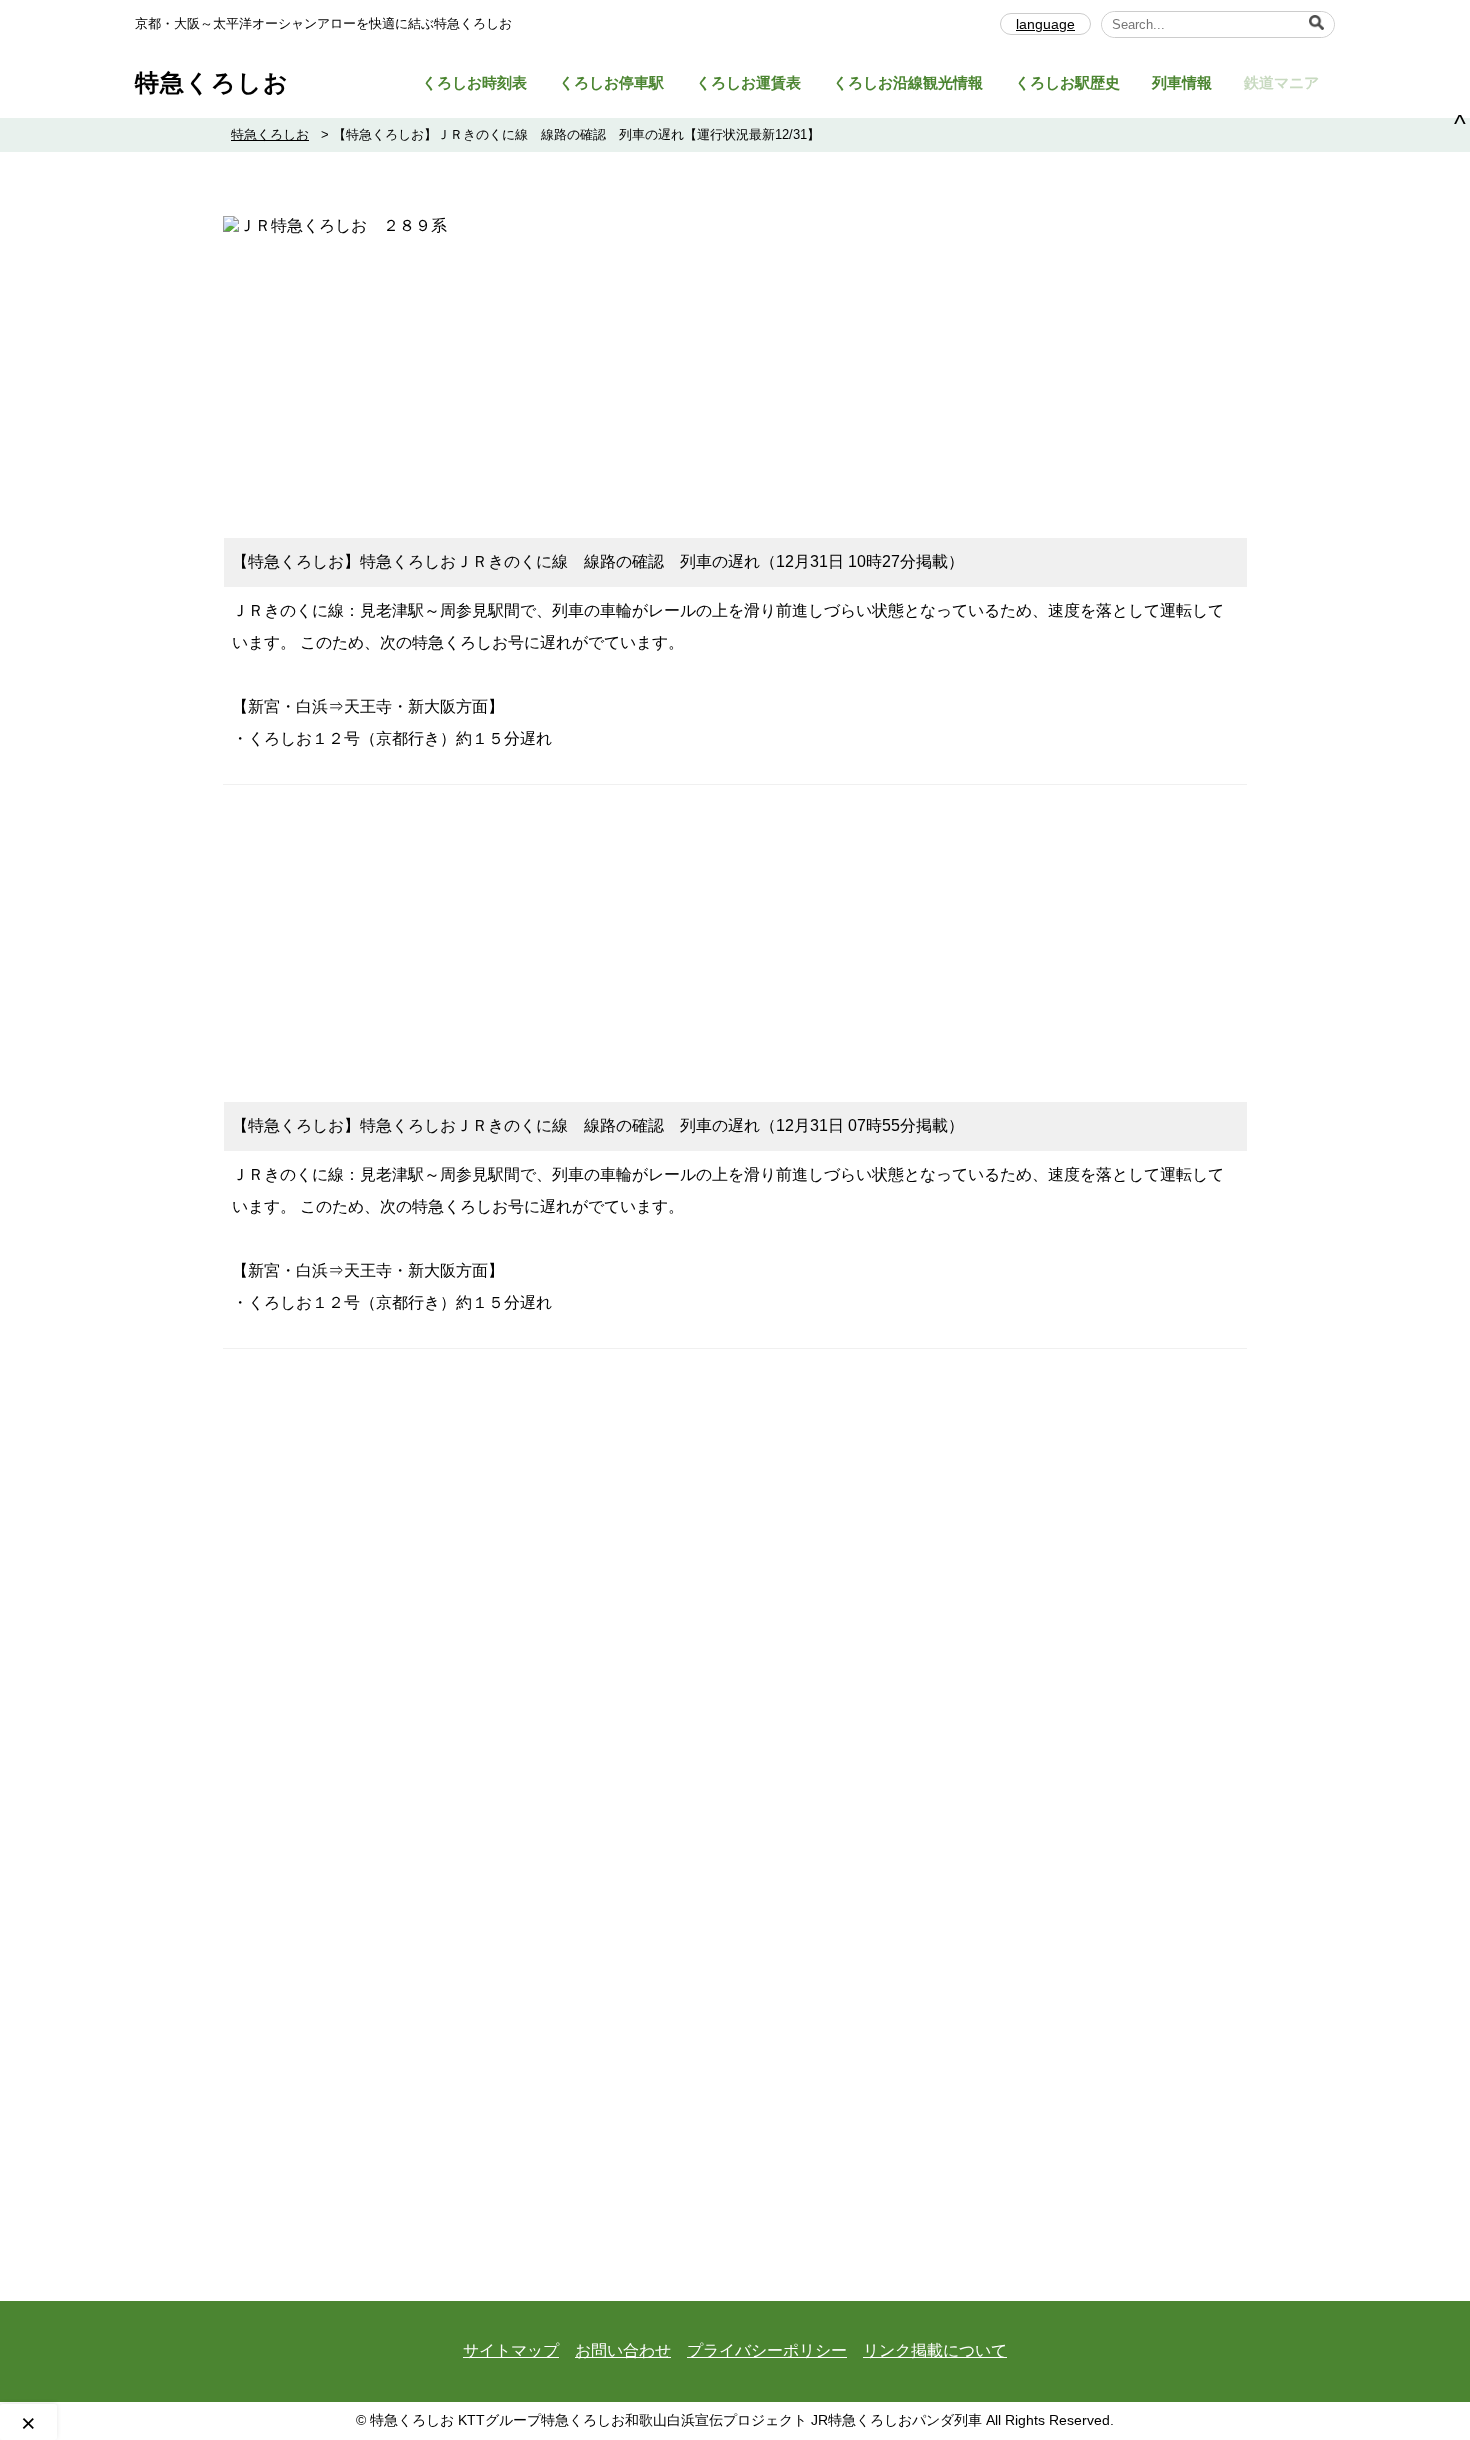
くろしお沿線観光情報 (908, 82)
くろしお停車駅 (611, 82)
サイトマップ (511, 2350)
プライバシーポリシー (767, 2350)
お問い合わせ (623, 2350)
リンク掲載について (935, 2350)
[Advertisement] (735, 377)
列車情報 (1182, 82)
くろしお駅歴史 (1067, 82)
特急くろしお (212, 82)
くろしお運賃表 (748, 82)
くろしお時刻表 (474, 82)
